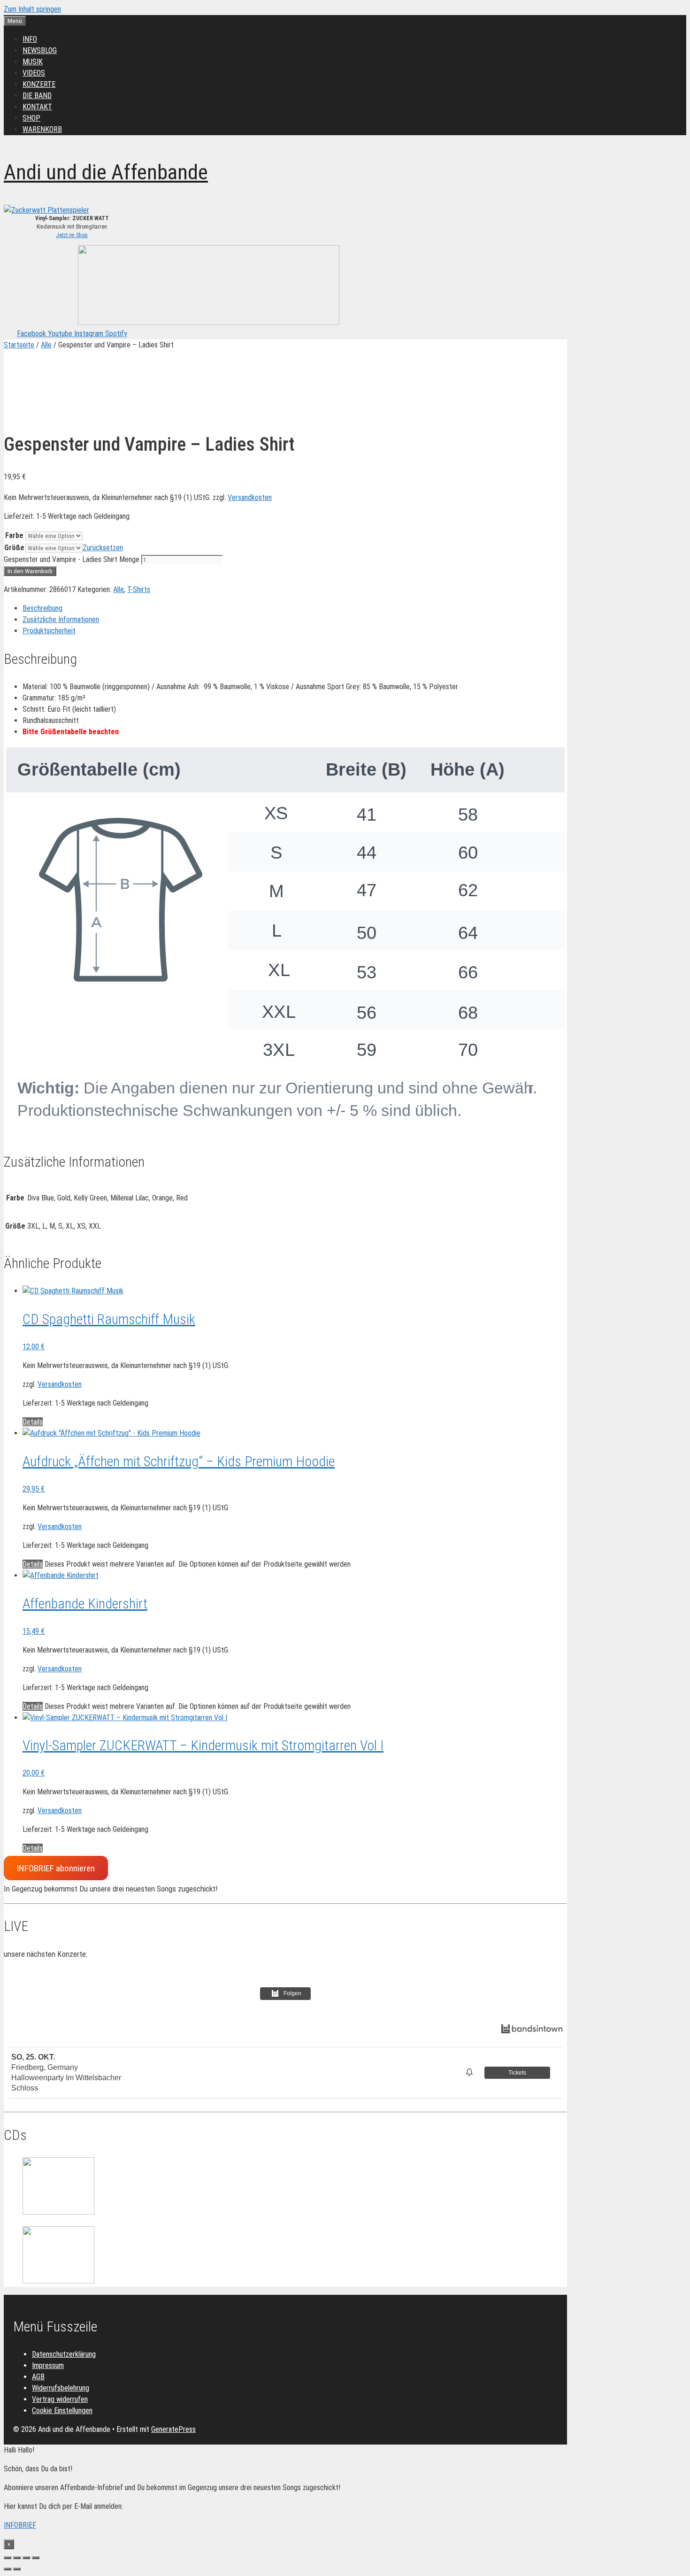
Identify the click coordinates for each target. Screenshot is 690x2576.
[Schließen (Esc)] (36, 2558)
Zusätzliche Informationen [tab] (61, 619)
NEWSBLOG (40, 50)
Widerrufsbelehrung (61, 2388)
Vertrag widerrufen (60, 2399)
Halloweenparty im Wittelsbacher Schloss (66, 2083)
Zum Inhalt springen (32, 9)
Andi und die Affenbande (106, 172)
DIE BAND (37, 96)
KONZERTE (39, 84)
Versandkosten (250, 497)
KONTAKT (37, 107)
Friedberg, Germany (45, 2067)
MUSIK (33, 62)
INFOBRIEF (20, 2525)
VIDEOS (34, 73)
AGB (38, 2377)
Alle (46, 345)
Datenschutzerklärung (64, 2354)
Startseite (19, 345)
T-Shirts (139, 589)
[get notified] (471, 2072)
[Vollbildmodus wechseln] (17, 2558)
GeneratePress (173, 2429)
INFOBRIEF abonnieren (56, 1868)
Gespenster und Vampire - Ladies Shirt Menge (72, 559)
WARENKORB (42, 129)
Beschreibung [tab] (42, 608)
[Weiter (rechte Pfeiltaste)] (17, 2569)
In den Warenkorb (30, 571)
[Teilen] (26, 2558)
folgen (292, 1993)
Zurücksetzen (103, 548)
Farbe (14, 535)
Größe (14, 548)
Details (33, 1422)
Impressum (48, 2365)
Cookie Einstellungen (62, 2411)
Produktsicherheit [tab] (49, 631)
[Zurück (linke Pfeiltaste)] (8, 2569)
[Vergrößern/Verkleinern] (8, 2558)
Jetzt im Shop (72, 235)
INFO (30, 39)
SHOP (31, 118)
